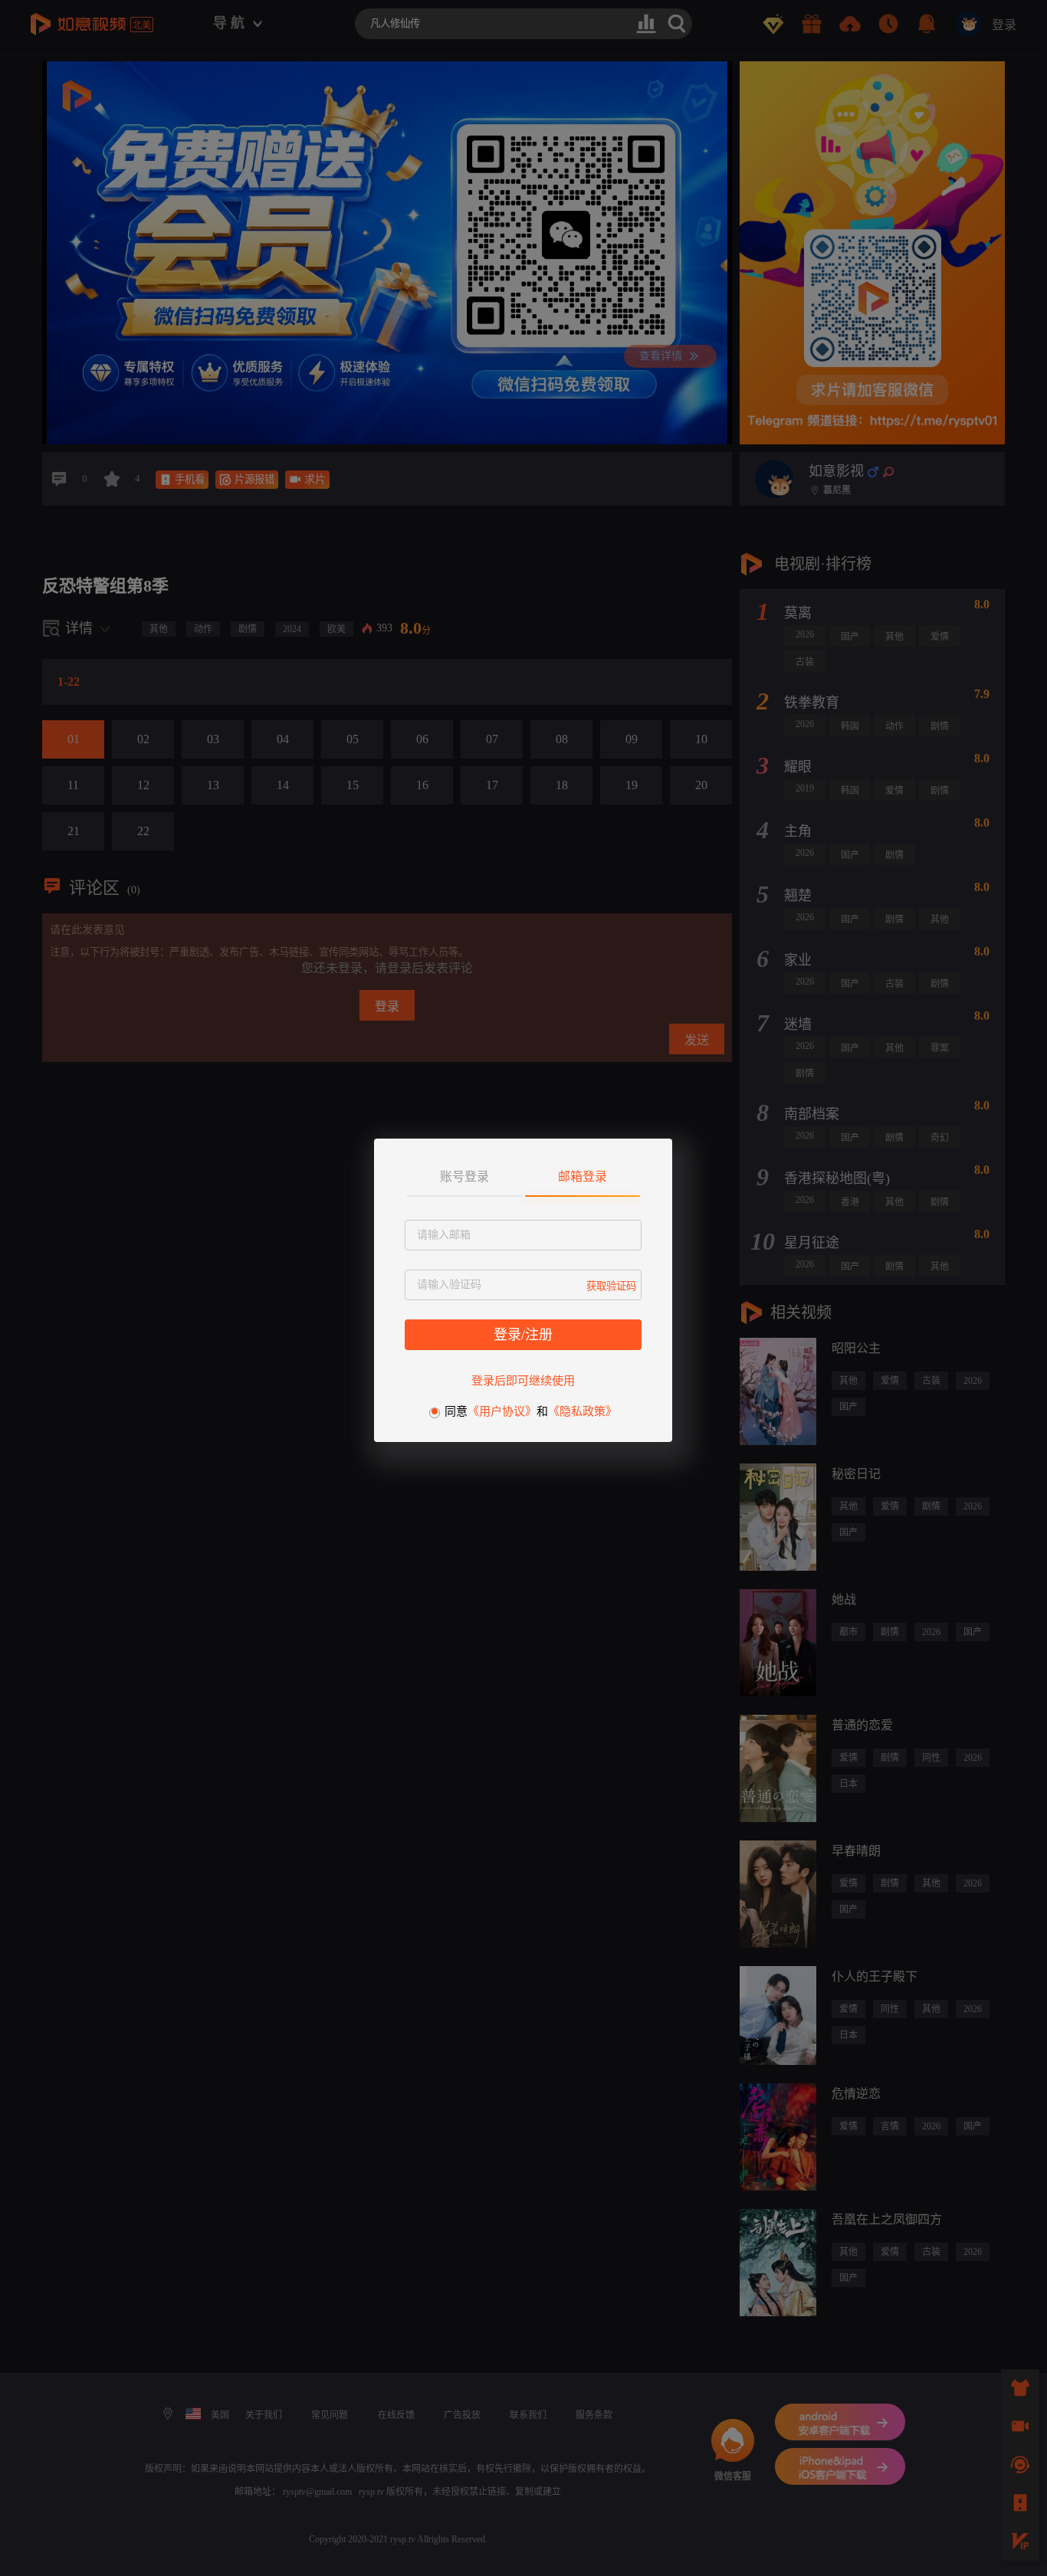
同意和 (531, 1411)
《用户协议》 (502, 1411)
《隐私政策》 (583, 1411)
